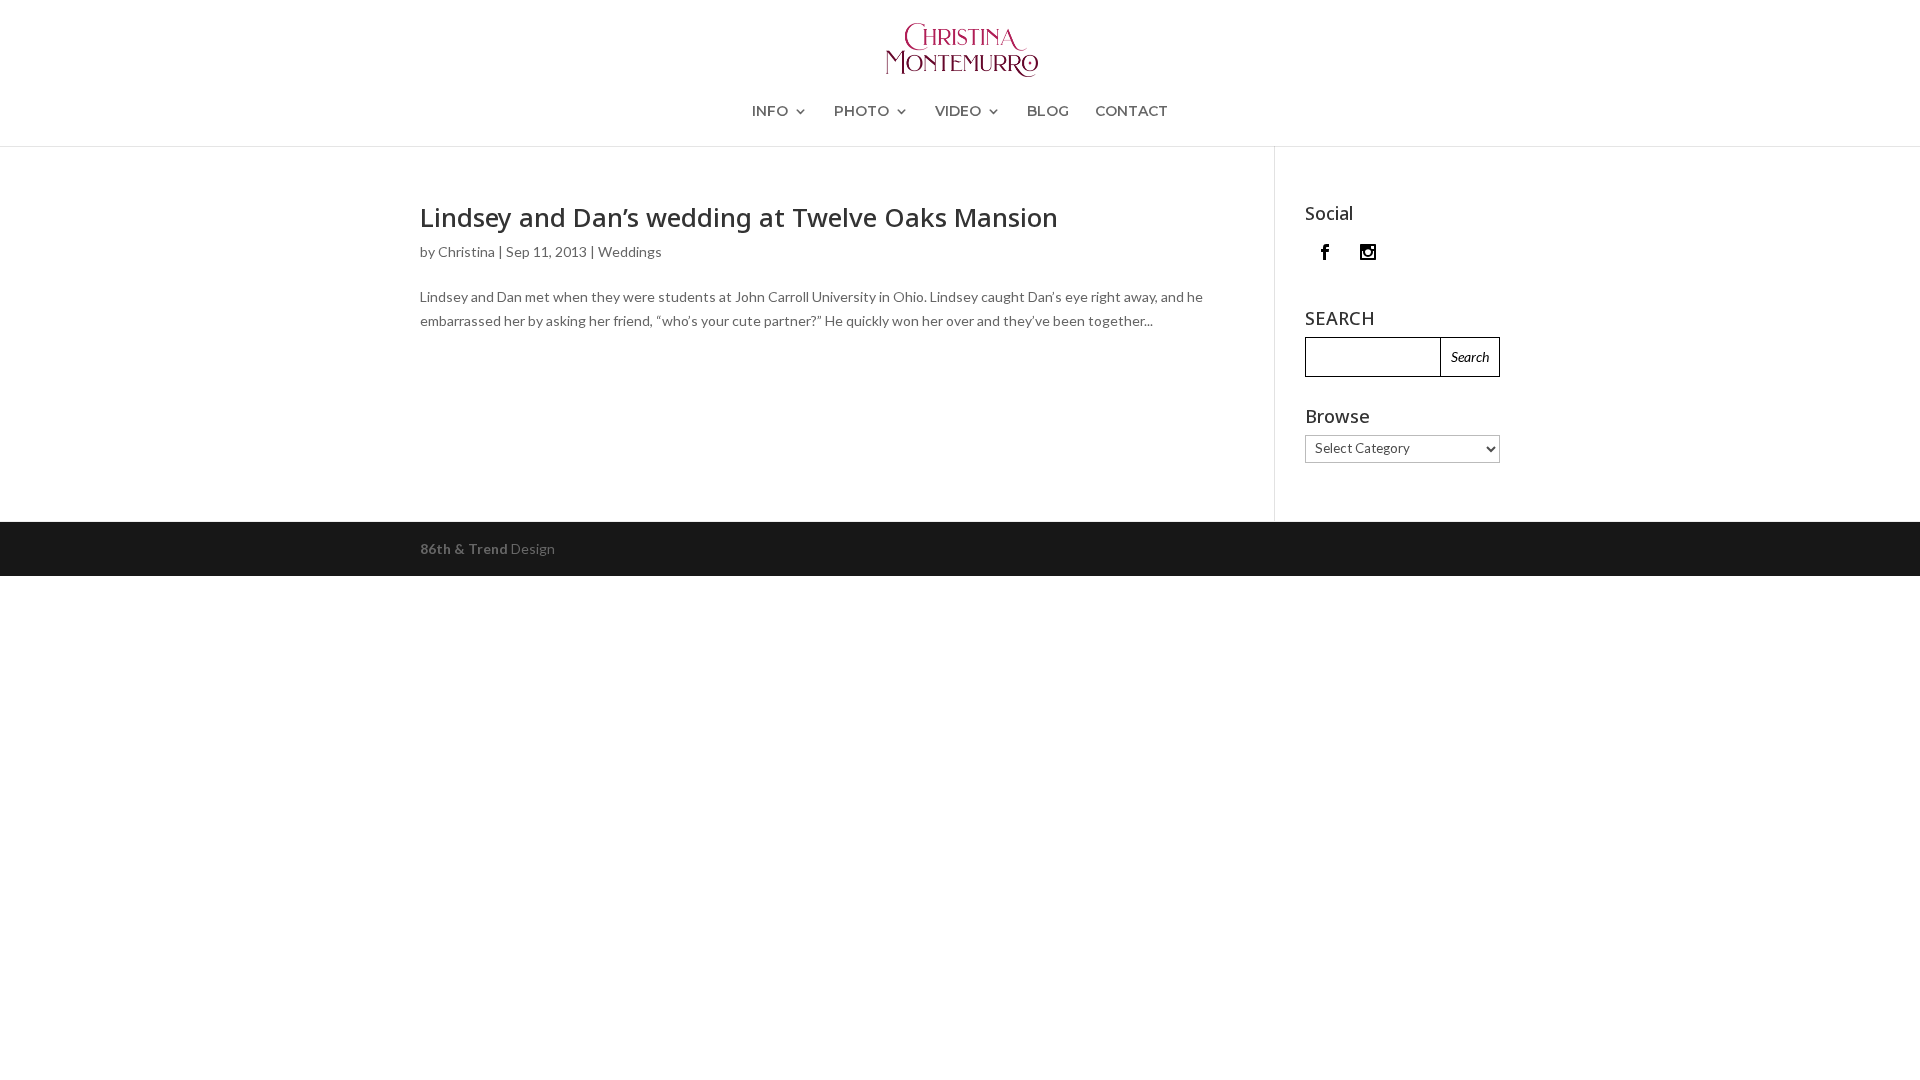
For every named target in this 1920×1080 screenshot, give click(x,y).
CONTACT (1131, 112)
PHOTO (861, 112)
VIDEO (958, 112)
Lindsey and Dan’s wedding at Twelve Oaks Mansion (739, 217)
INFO (770, 112)
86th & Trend (464, 548)
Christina (466, 251)
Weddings (630, 251)
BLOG (1048, 112)
